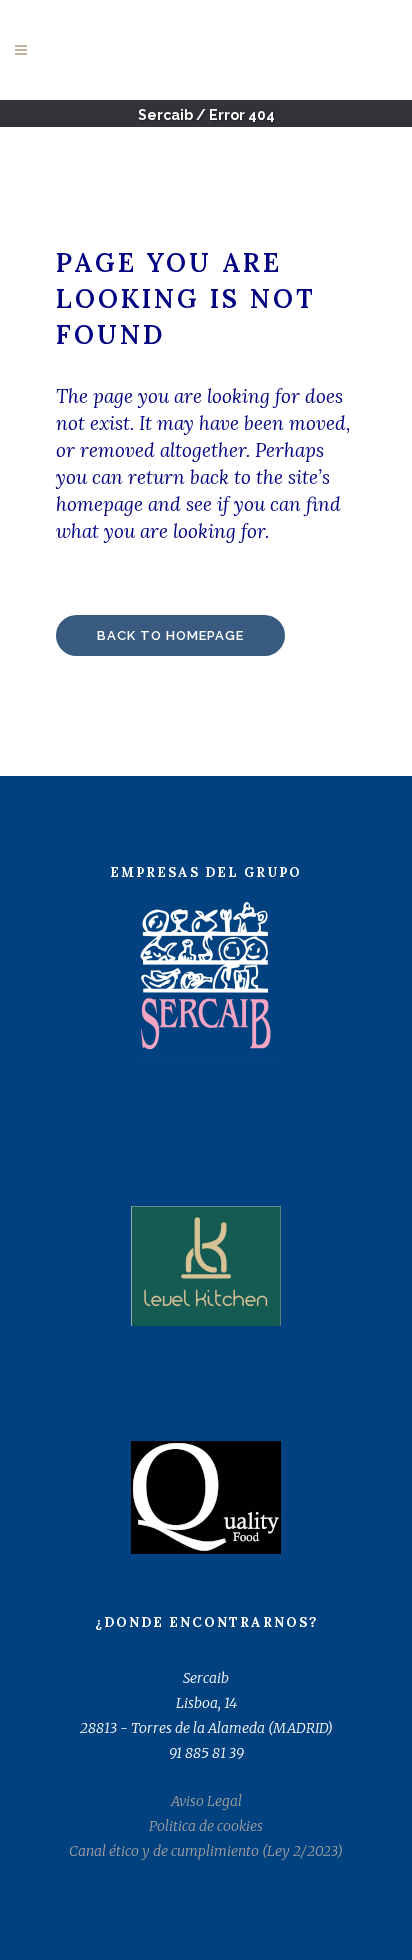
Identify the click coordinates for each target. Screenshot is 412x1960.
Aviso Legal (206, 1801)
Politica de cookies (206, 1826)
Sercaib (165, 115)
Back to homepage (170, 635)
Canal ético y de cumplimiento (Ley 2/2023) (206, 1851)
